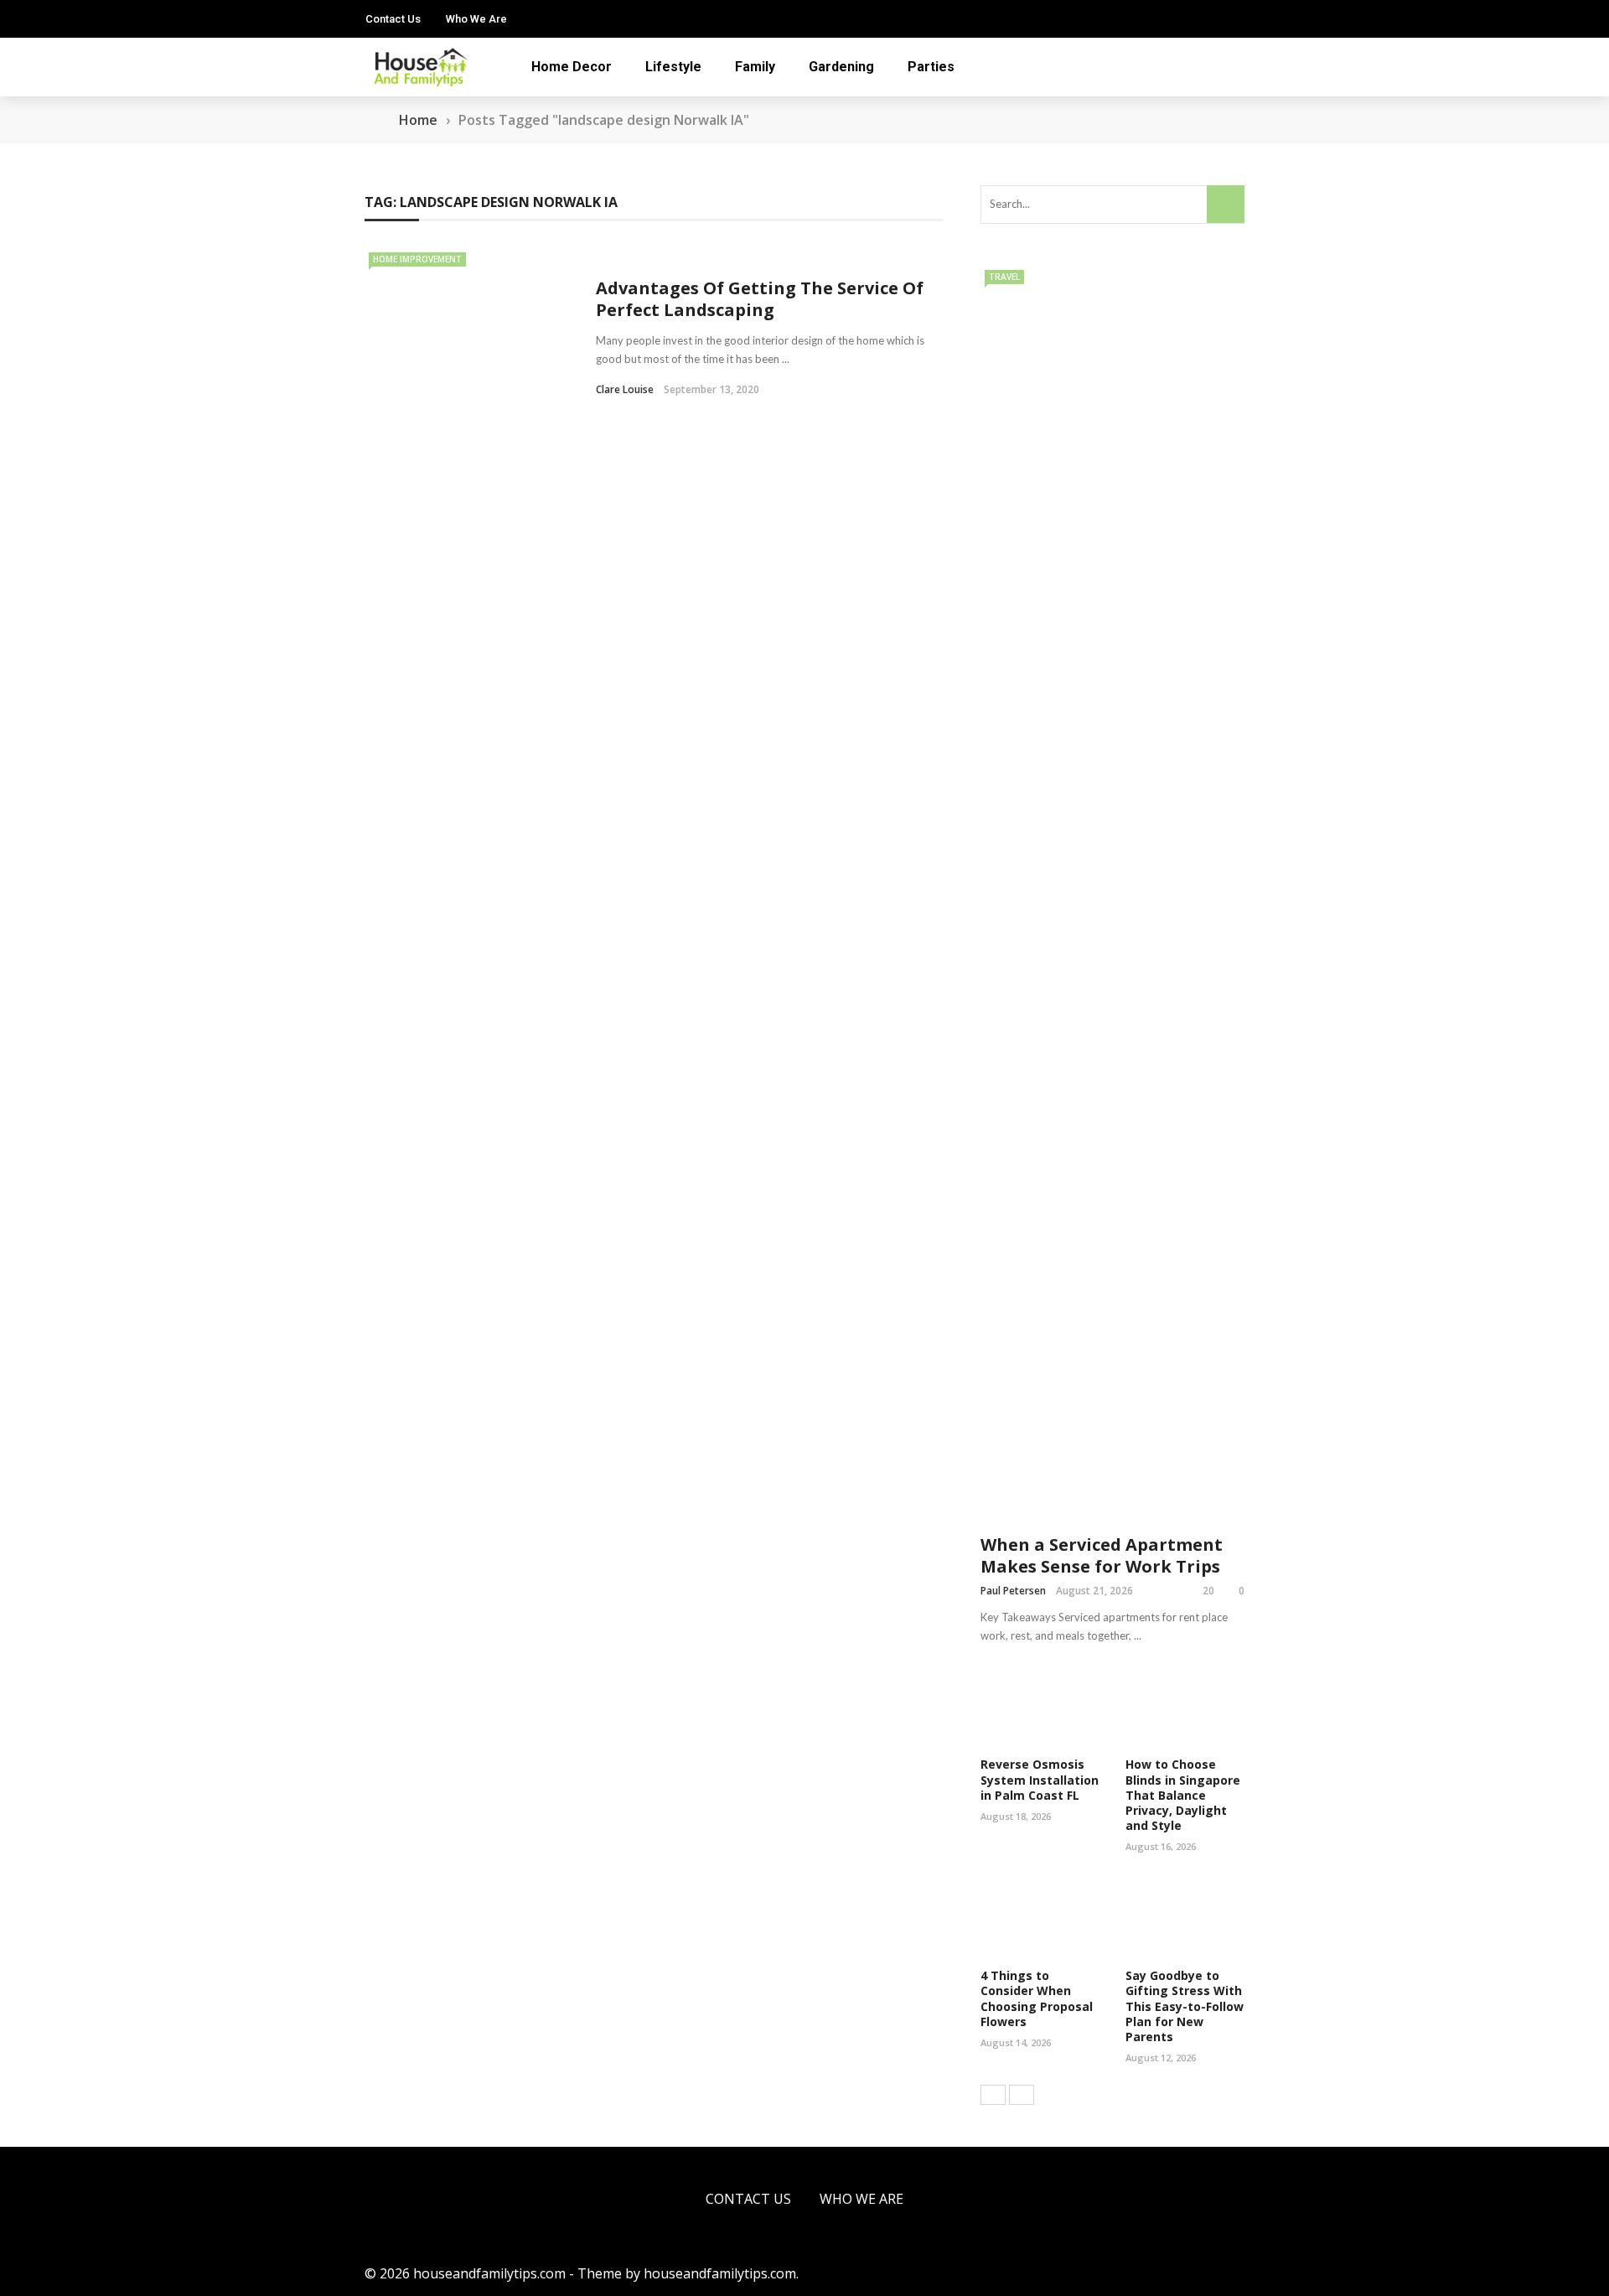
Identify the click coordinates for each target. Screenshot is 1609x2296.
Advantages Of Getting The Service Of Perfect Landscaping (760, 299)
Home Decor (572, 67)
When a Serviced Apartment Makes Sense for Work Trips (1102, 1555)
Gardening (841, 67)
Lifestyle (673, 67)
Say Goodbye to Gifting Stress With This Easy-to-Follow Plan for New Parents (1185, 2006)
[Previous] (993, 2095)
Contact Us (393, 19)
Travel (1004, 277)
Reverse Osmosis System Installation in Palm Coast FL (1040, 1779)
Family (755, 67)
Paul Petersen (1013, 1591)
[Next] (1022, 2095)
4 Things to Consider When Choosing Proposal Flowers (1037, 1998)
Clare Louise (625, 389)
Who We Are (476, 19)
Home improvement (417, 259)
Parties (931, 67)
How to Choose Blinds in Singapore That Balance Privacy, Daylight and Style (1183, 1795)
